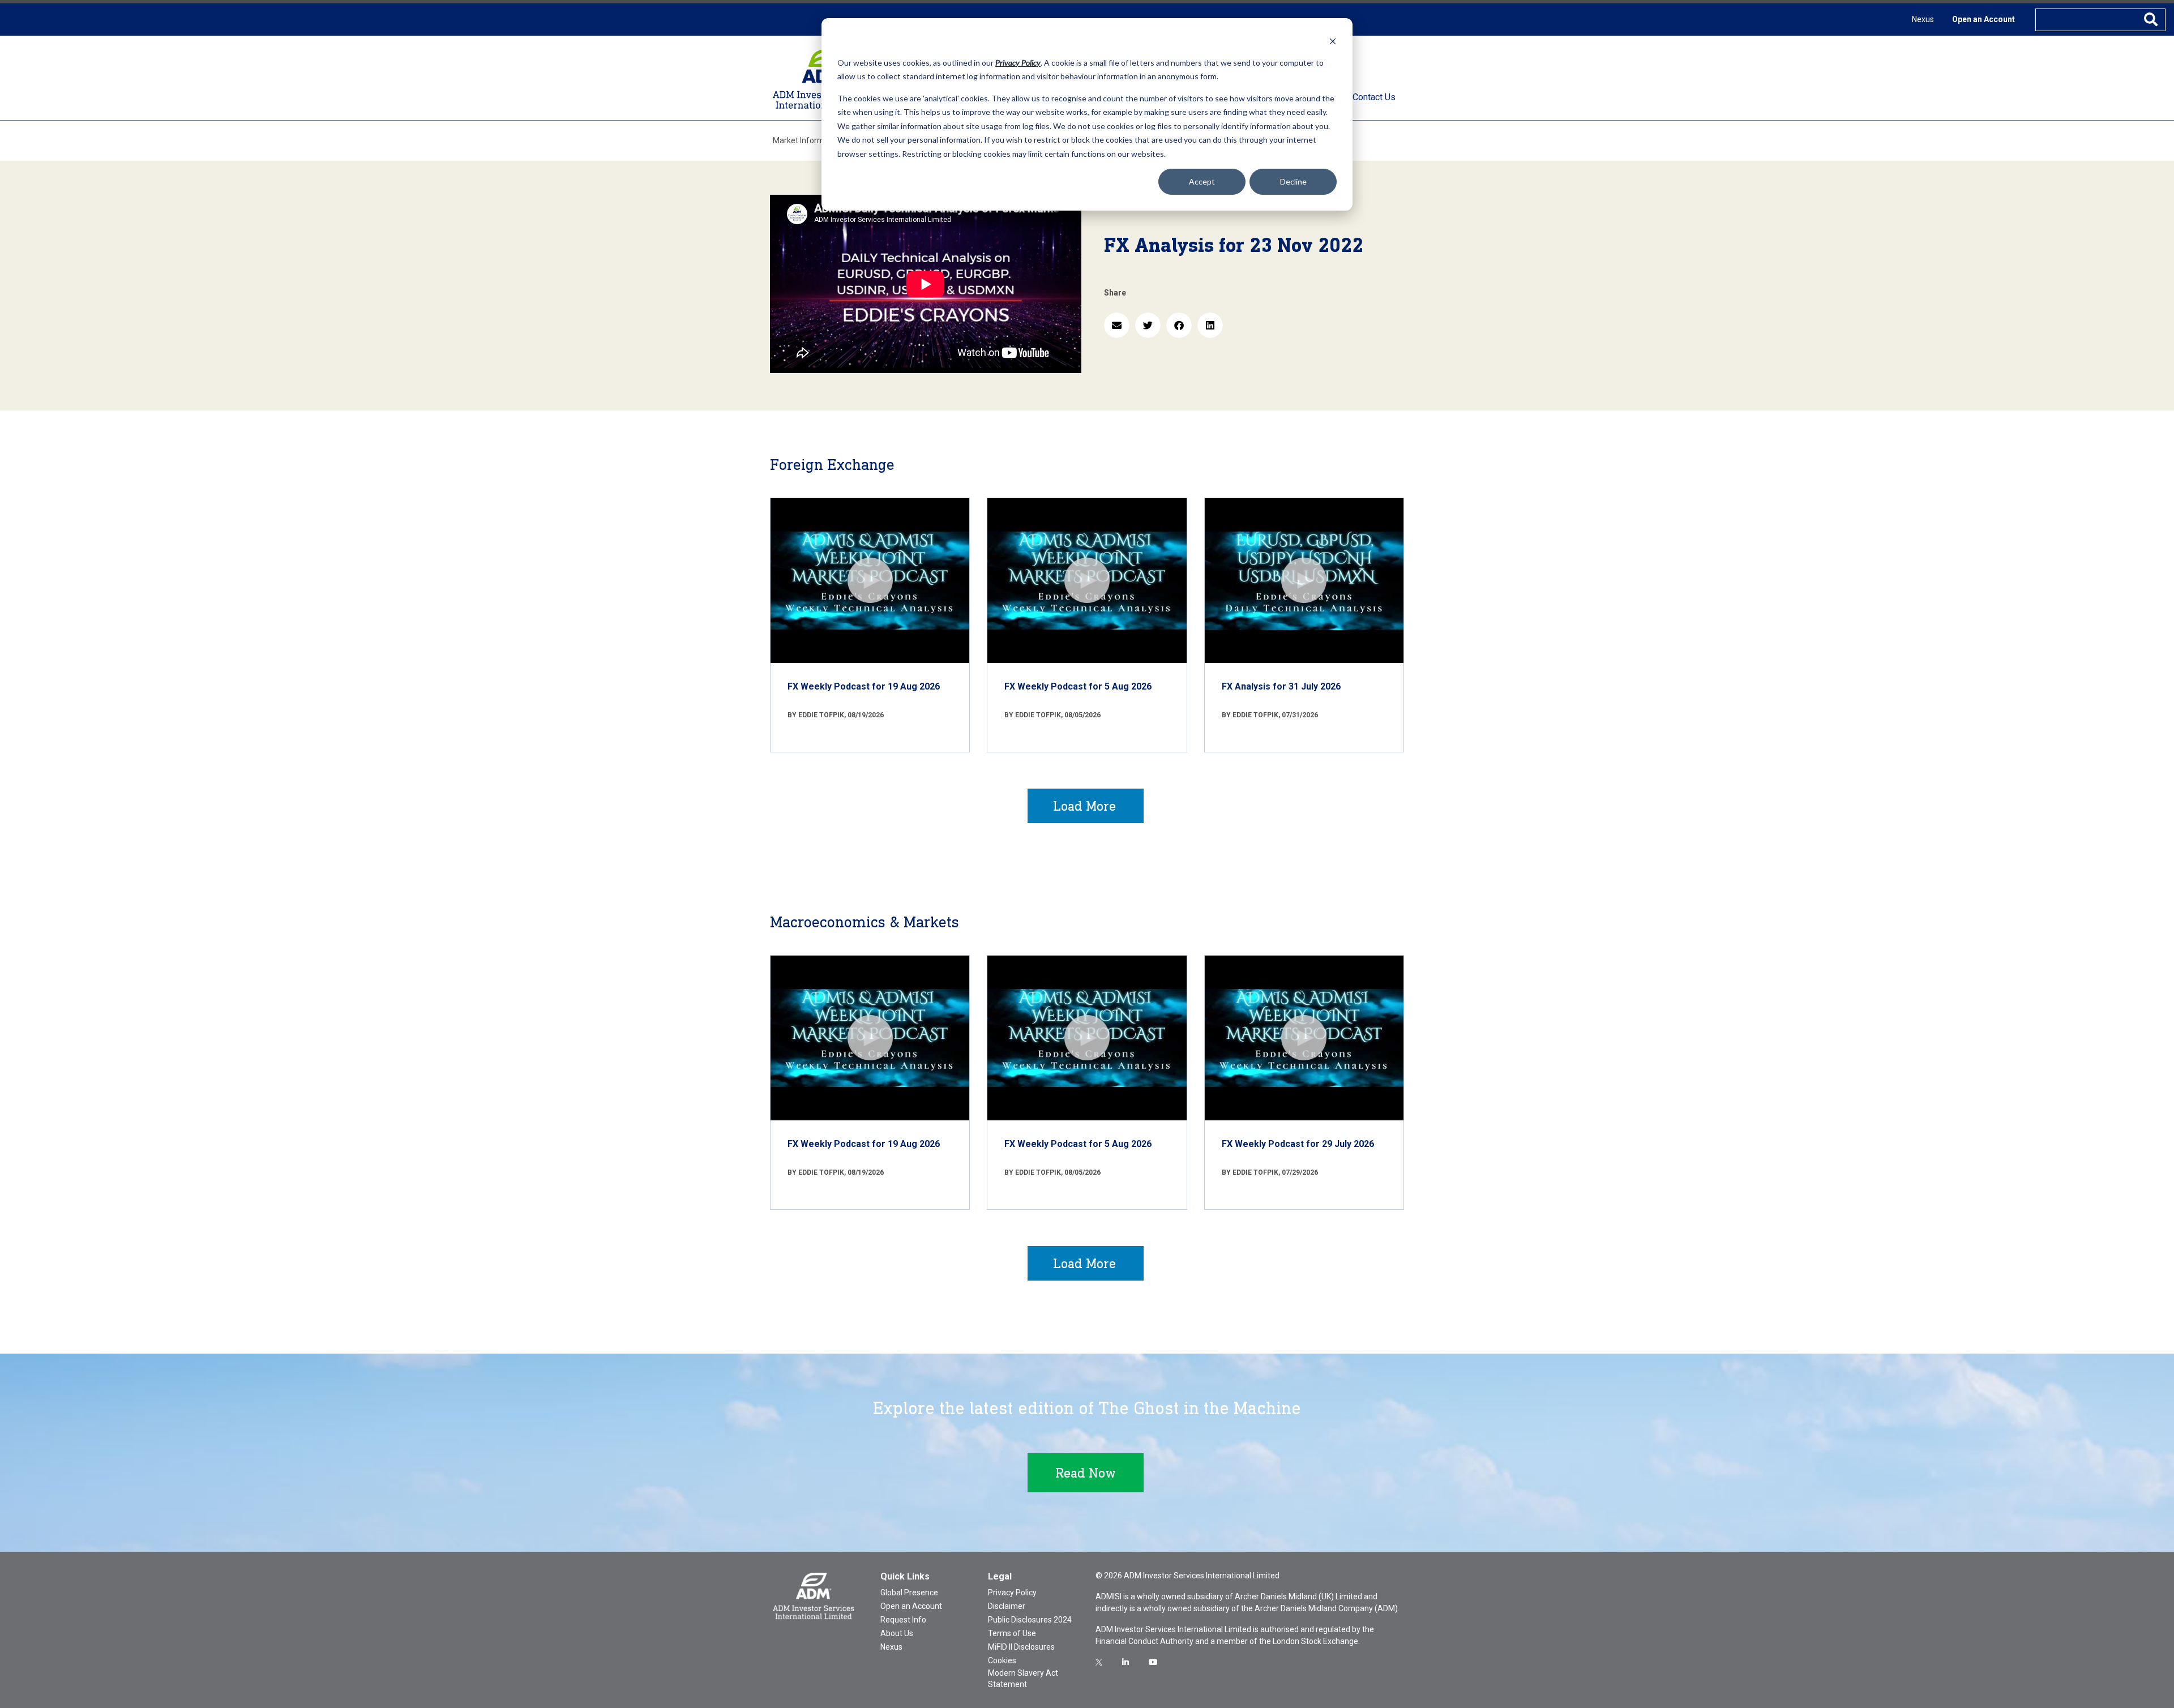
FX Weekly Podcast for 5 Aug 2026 (1078, 686)
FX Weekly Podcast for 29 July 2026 (1298, 1144)
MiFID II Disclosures (1021, 1647)
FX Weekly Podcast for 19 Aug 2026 (864, 686)
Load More (1084, 806)
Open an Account (1983, 19)
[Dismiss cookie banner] (1333, 41)
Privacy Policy (1012, 1593)
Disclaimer (1007, 1606)
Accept (1202, 181)
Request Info (903, 1620)
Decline (1293, 181)
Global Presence (909, 1593)
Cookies (1002, 1660)
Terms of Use (1012, 1633)
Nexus (1923, 19)
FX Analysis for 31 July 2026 (1281, 686)
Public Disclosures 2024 (1030, 1620)
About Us (897, 1633)
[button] (1117, 325)
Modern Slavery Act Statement (1023, 1679)
